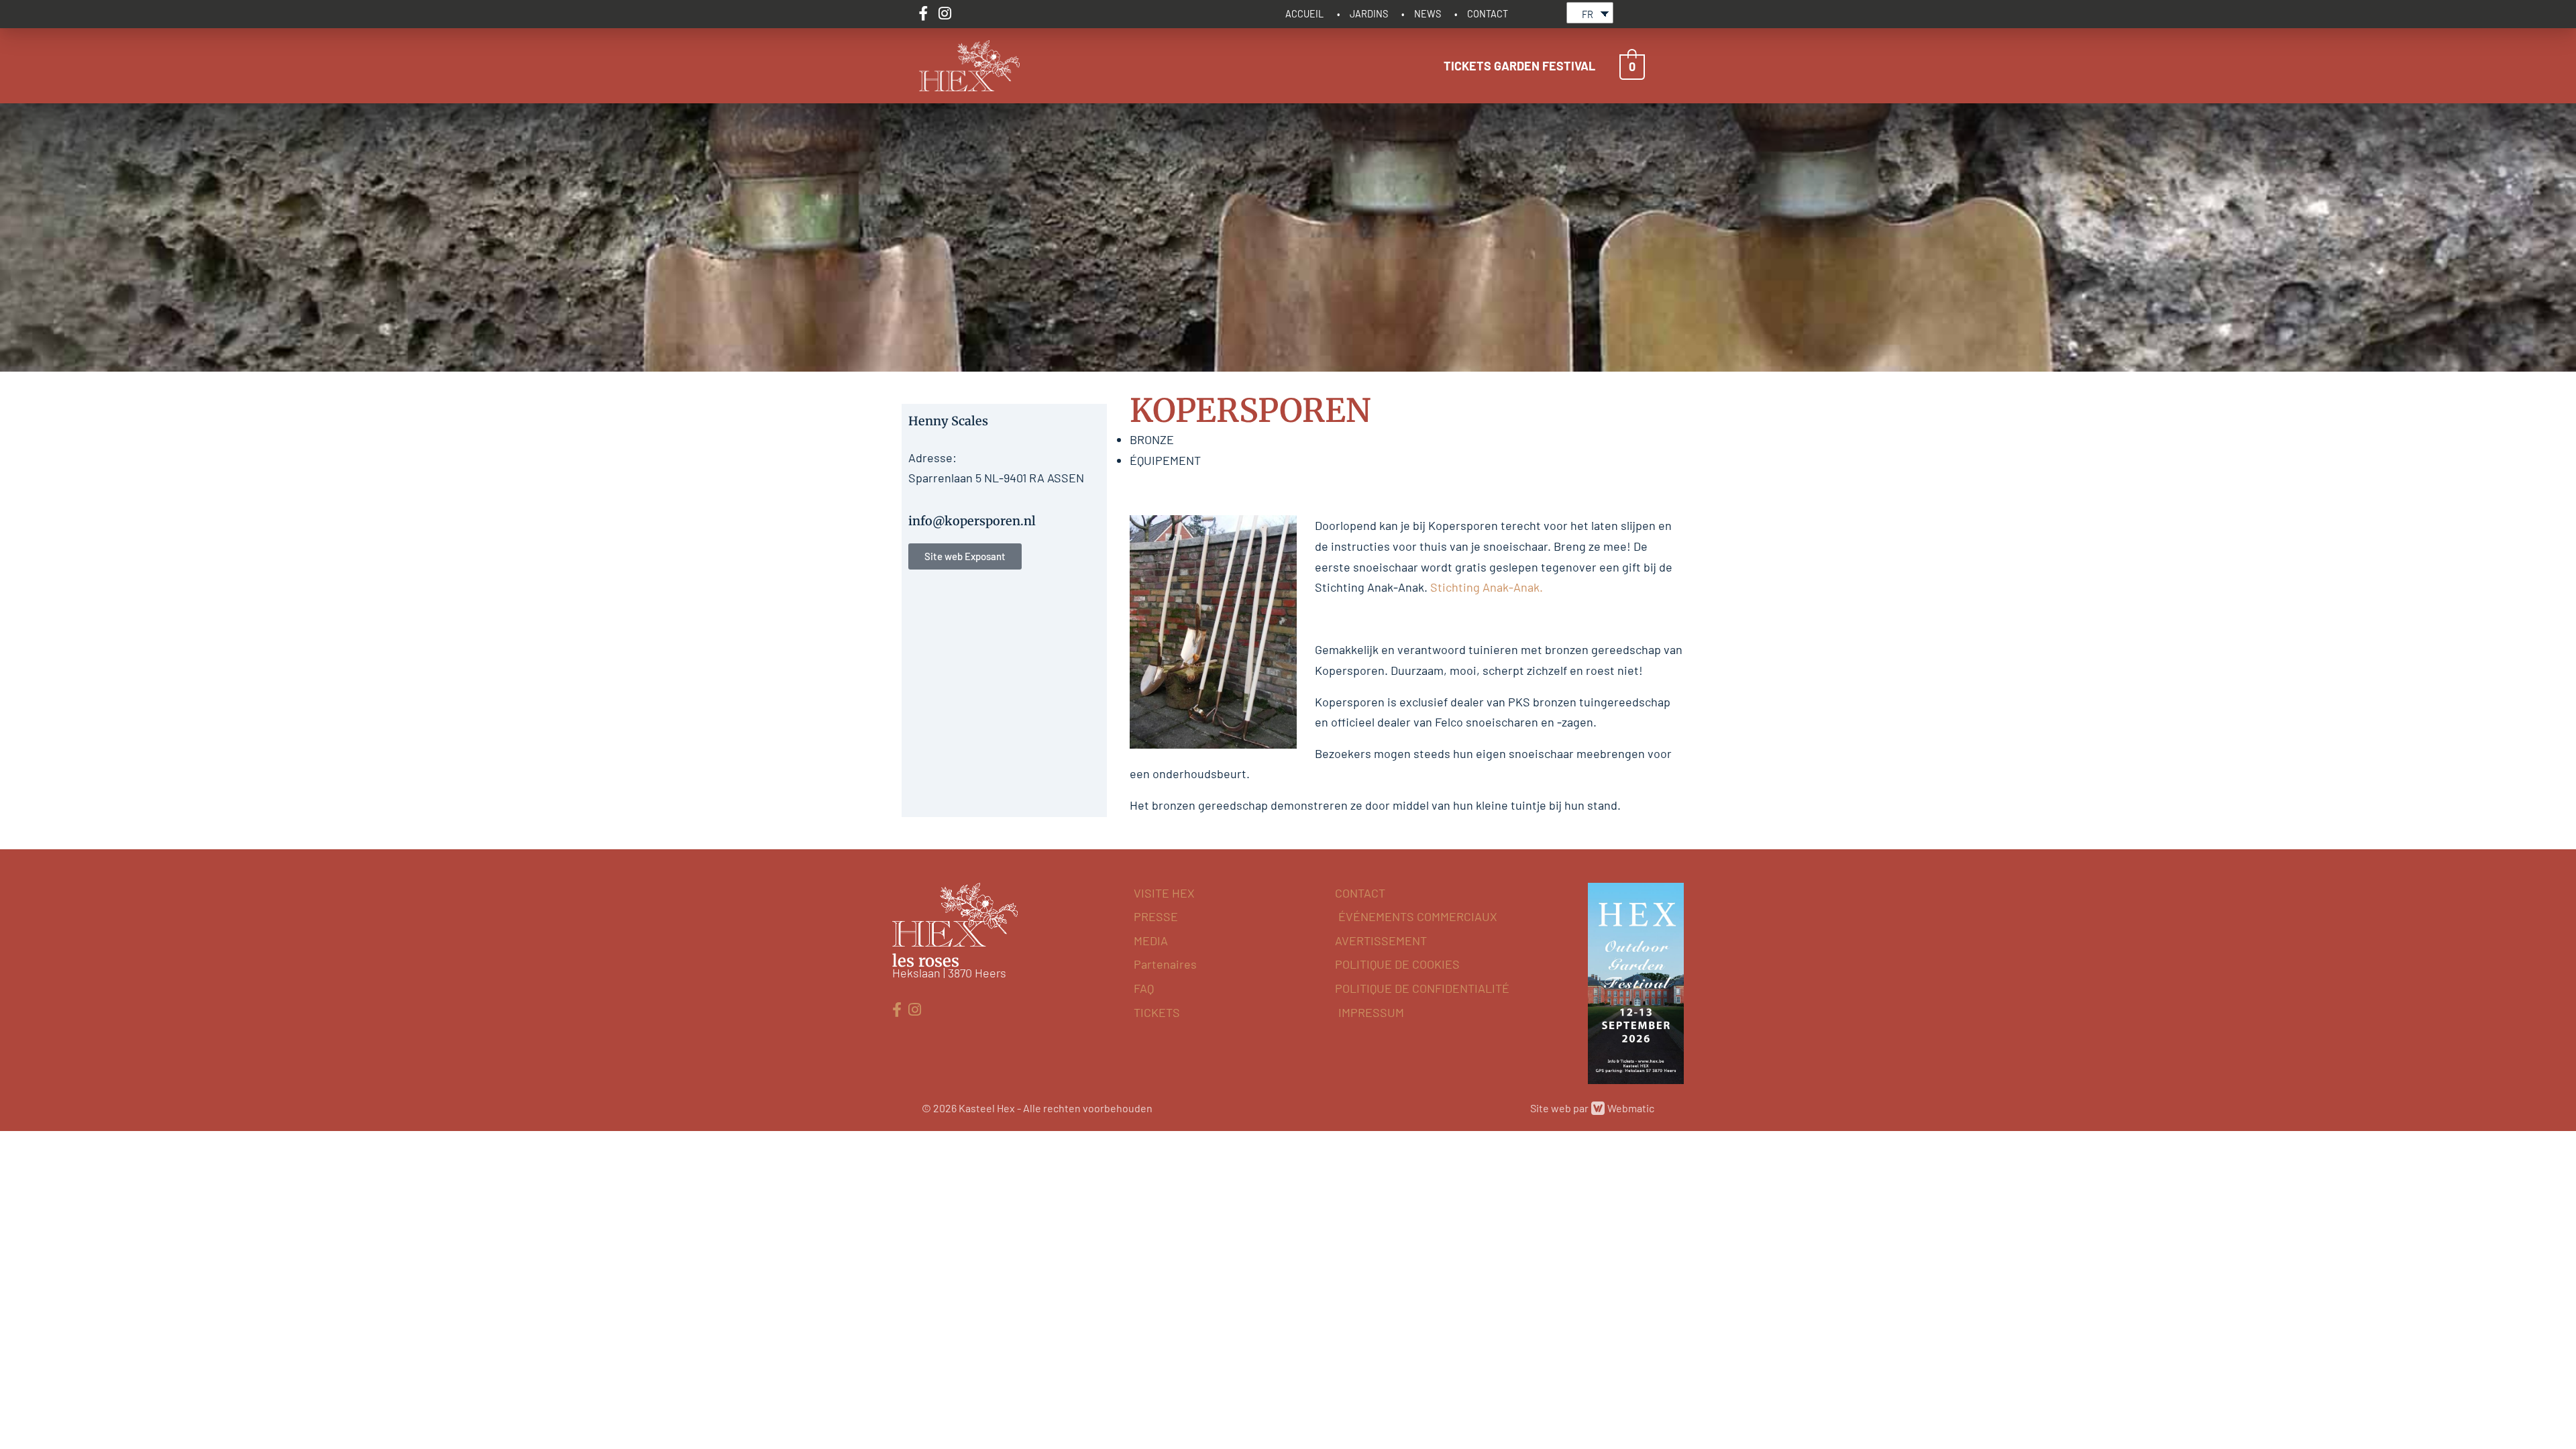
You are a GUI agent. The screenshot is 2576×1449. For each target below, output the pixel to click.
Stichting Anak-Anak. (1487, 587)
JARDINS (1369, 14)
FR (1588, 14)
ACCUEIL (1304, 14)
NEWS (1428, 14)
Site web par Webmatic (1592, 1108)
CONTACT (1488, 14)
